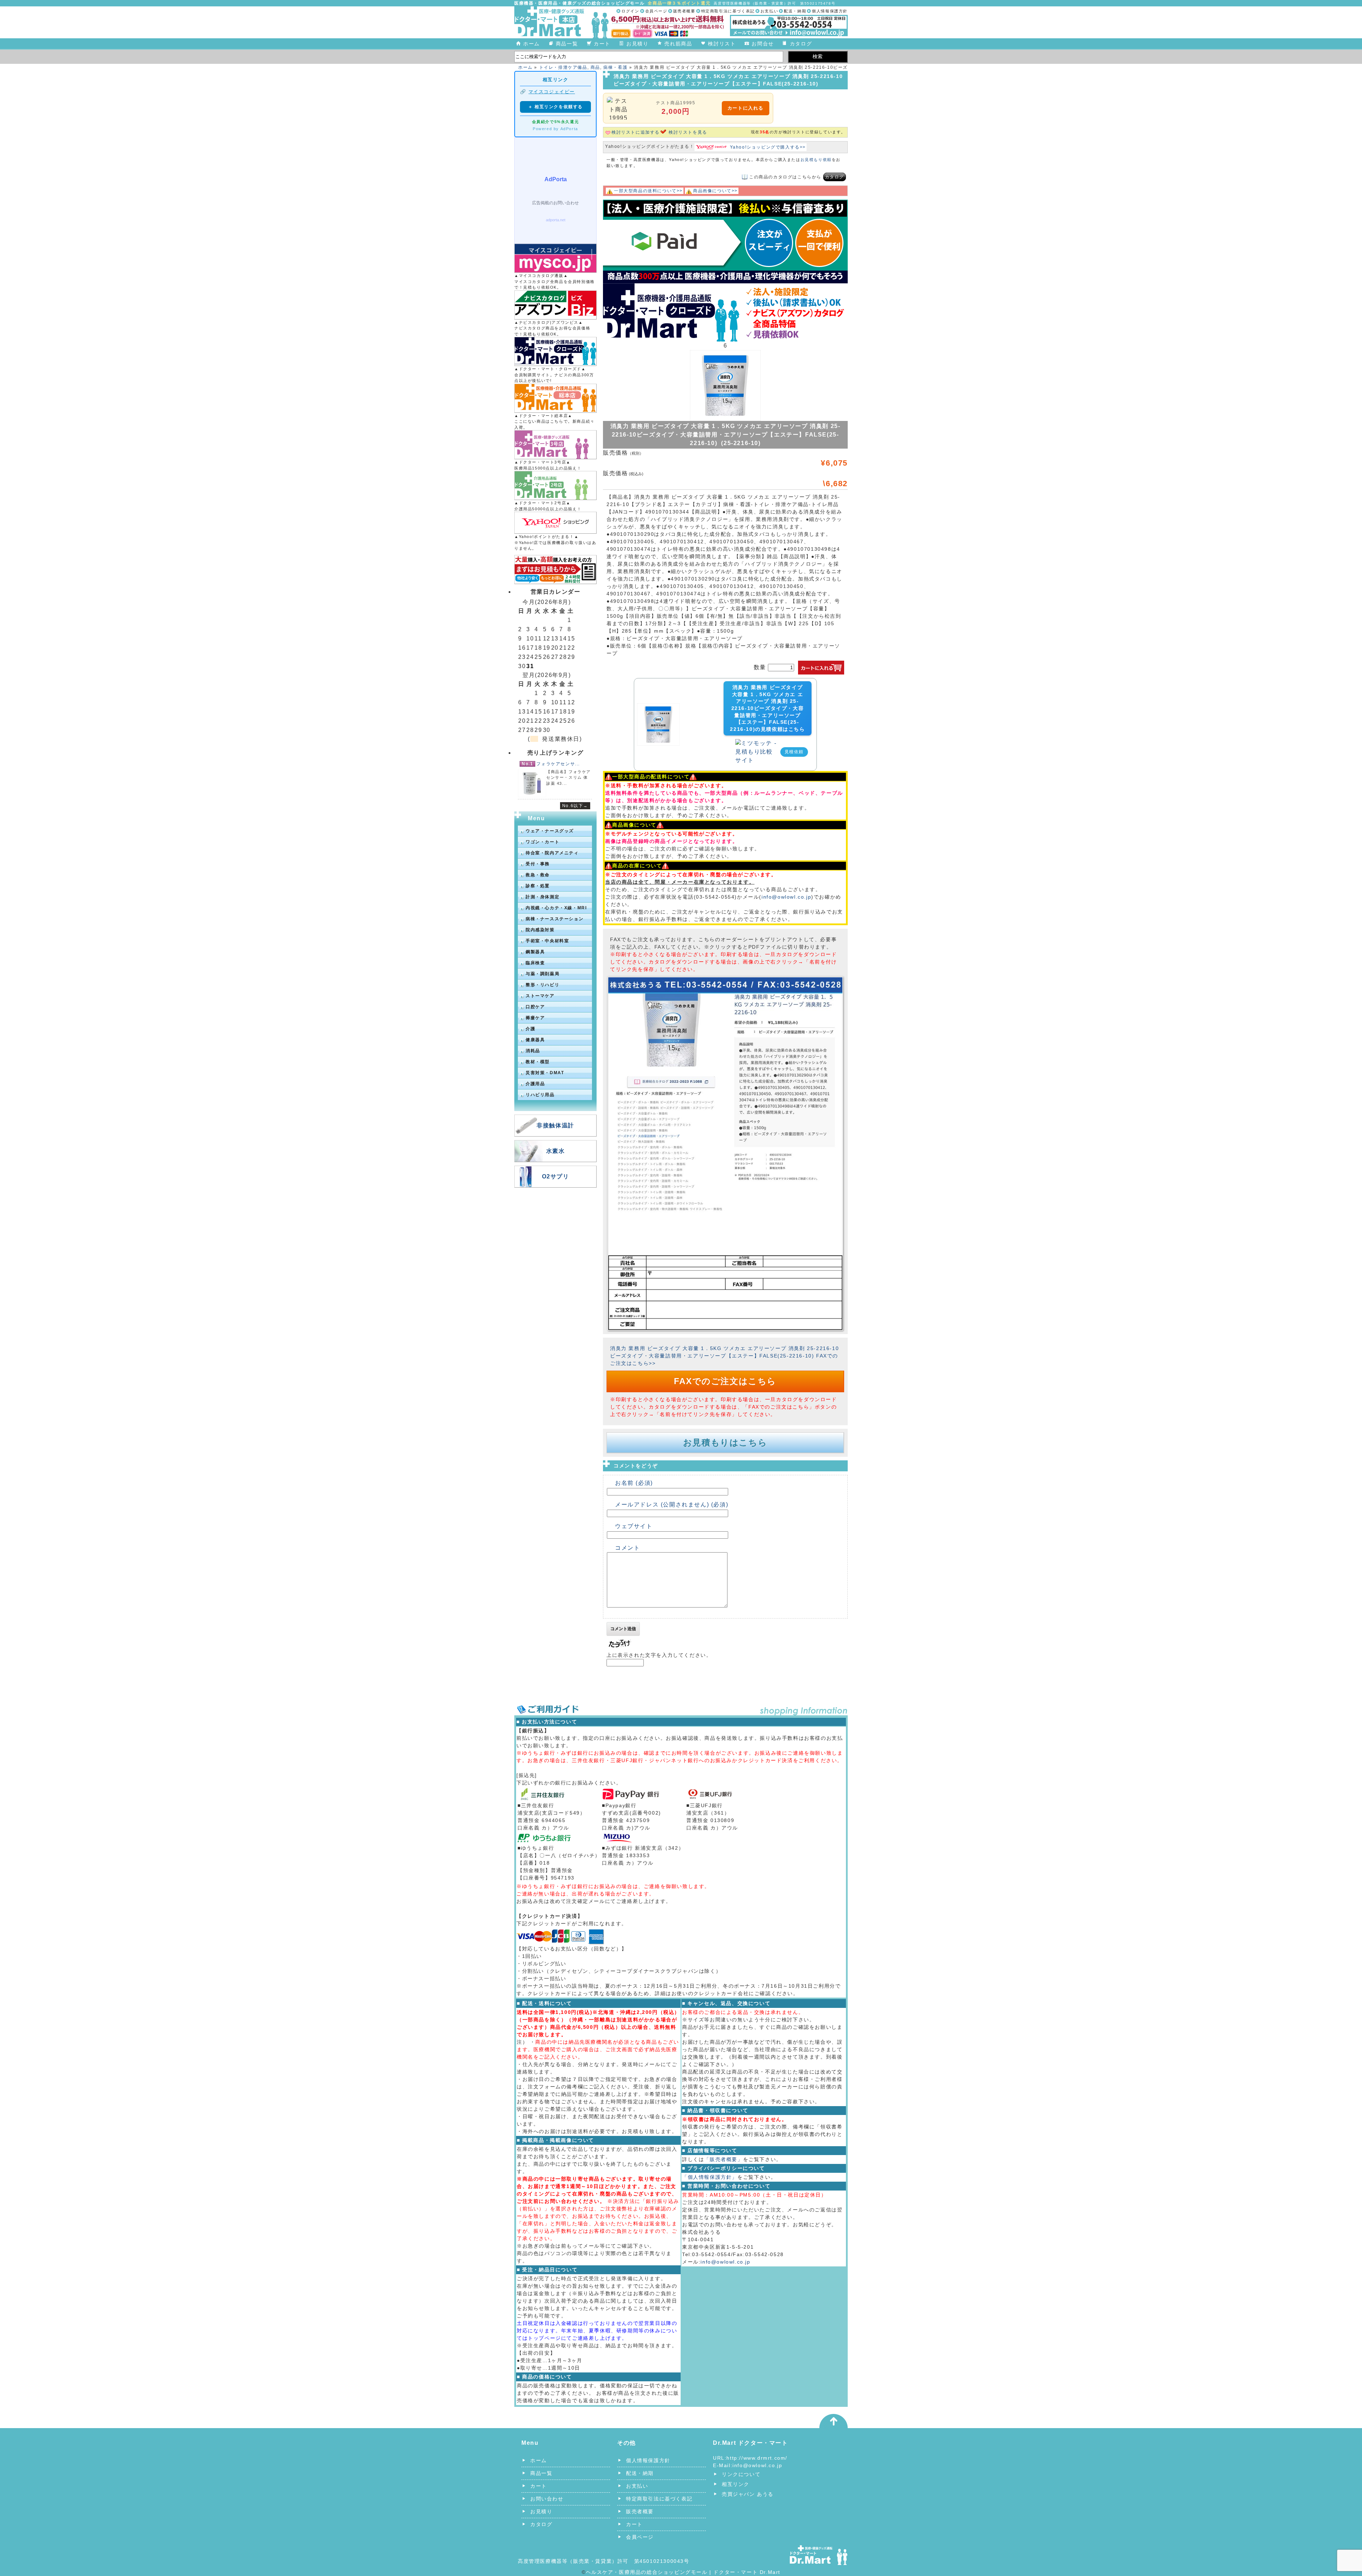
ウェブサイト (634, 1526)
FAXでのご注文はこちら (725, 1381)
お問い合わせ (547, 2499)
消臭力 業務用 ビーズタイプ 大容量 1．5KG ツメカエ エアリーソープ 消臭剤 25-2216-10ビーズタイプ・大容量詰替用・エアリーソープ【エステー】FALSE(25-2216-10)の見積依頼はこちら (767, 708)
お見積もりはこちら (725, 1442)
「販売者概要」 (723, 2159)
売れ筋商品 (678, 44)
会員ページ (656, 11)
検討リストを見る (688, 132)
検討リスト (722, 44)
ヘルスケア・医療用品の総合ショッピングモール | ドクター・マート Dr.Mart (683, 2572)
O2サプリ (556, 1176)
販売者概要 (684, 11)
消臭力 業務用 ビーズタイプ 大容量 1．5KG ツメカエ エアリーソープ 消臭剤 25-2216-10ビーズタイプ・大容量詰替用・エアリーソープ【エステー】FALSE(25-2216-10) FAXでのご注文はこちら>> (724, 1356)
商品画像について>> (715, 191)
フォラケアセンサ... (558, 764)
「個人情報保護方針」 (710, 2177)
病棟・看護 (615, 67)
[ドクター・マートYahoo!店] (555, 523)
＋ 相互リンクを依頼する (555, 107)
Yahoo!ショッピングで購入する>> (768, 147)
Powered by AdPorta (555, 129)
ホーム (531, 44)
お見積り (637, 44)
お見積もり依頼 (816, 160)
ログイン (630, 11)
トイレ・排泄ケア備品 (563, 67)
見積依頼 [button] (794, 752)
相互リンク (736, 2484)
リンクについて (741, 2474)
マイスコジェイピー (552, 92)
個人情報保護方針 (830, 11)
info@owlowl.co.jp (786, 897)
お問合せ (763, 44)
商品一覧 (567, 44)
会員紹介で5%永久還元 (556, 122)
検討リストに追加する (636, 132)
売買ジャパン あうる (748, 2494)
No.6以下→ (575, 806)
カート (602, 44)
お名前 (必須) (634, 1483)
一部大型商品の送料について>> (648, 191)
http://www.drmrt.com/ (757, 2458)
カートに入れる (746, 108)
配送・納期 (795, 11)
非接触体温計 (555, 1125)
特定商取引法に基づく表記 (728, 11)
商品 (595, 67)
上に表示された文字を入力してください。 (659, 1655)
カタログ (801, 44)
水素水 (556, 1151)
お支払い (769, 11)
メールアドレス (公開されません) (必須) (672, 1504)
